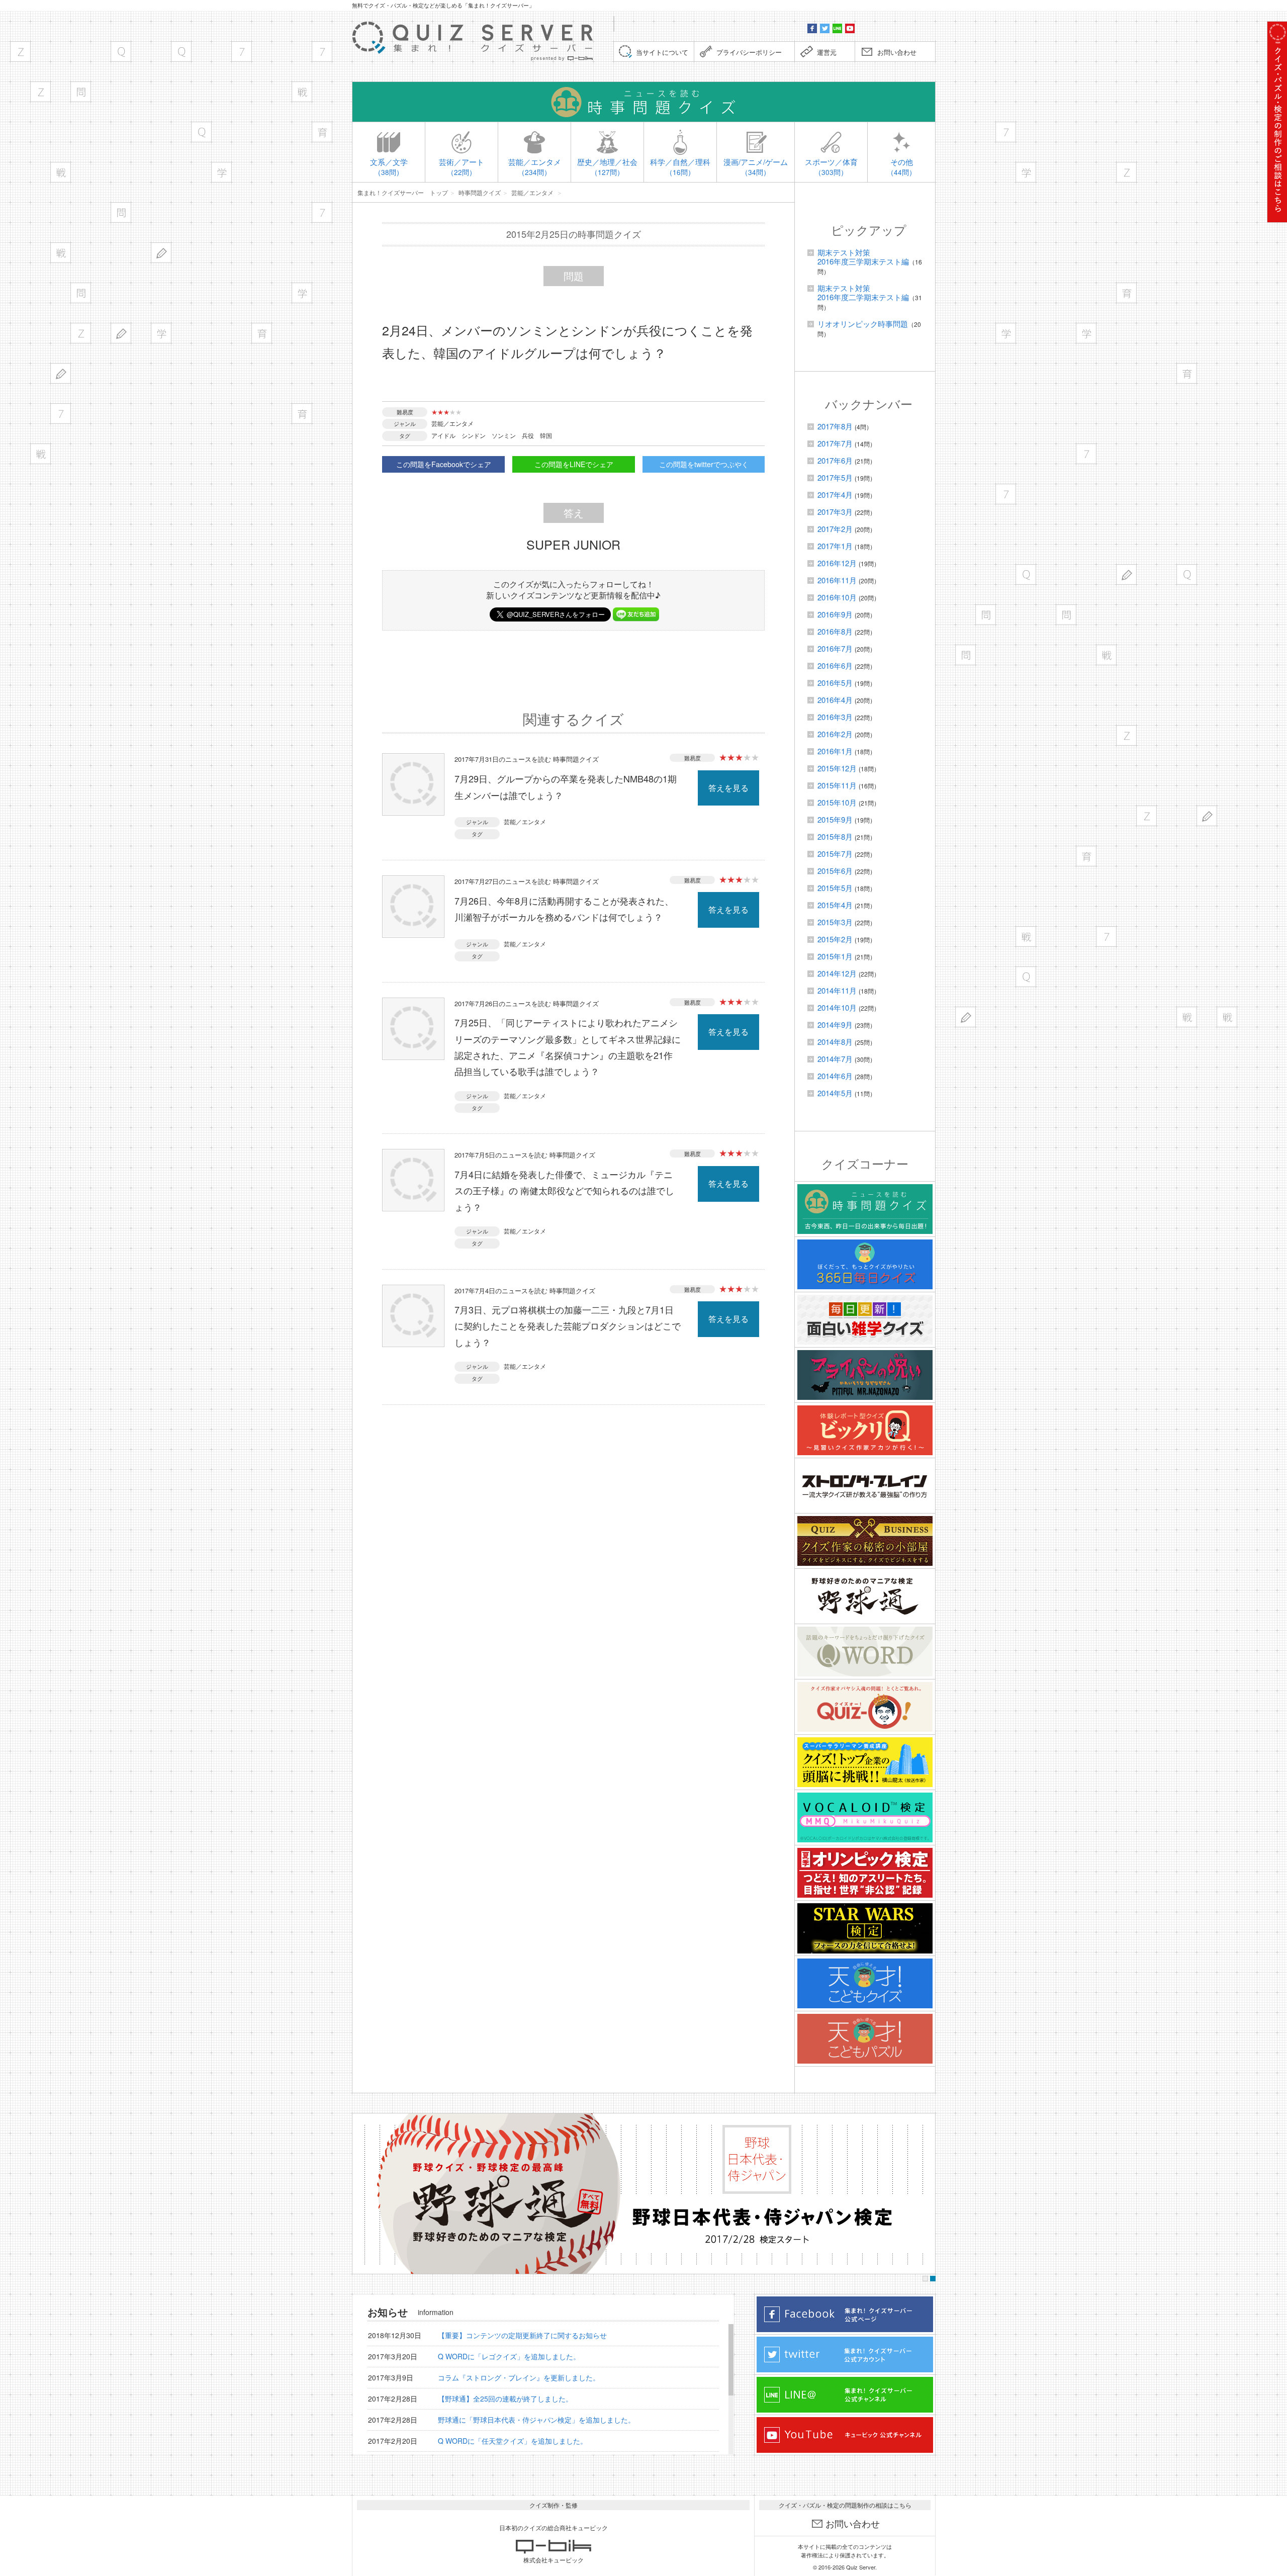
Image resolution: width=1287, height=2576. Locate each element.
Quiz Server (861, 2567)
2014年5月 (835, 1093)
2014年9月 (835, 1025)
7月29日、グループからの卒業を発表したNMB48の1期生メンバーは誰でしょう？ (566, 786)
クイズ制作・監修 (554, 2505)
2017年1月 (835, 546)
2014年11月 (837, 990)
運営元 (827, 52)
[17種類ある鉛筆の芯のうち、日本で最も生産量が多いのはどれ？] (61, 373)
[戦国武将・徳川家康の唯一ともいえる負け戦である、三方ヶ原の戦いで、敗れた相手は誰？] (61, 172)
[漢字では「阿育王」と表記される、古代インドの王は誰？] (322, 132)
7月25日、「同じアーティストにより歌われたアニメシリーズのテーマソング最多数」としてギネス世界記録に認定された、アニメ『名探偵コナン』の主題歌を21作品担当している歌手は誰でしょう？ (568, 1047)
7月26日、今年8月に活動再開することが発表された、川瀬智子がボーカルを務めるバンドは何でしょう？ (564, 909)
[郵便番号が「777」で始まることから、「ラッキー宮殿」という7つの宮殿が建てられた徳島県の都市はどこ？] (322, 212)
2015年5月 (835, 888)
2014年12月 (837, 973)
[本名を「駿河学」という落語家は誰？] (302, 293)
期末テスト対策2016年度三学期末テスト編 (863, 257)
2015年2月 (835, 939)
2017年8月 (835, 426)
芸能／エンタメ (452, 423)
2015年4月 (835, 905)
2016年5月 (835, 683)
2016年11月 (837, 580)
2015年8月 (835, 836)
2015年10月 (837, 802)
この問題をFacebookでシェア (444, 464)
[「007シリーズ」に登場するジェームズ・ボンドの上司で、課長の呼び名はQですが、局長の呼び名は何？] (201, 132)
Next (925, 2194)
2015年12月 (837, 768)
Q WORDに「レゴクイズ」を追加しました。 (509, 2356)
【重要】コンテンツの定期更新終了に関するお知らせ (522, 2335)
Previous (363, 2194)
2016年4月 (835, 700)
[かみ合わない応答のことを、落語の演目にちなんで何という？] (81, 92)
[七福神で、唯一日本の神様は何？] (61, 414)
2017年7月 (835, 443)
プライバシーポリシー (749, 52)
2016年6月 (835, 665)
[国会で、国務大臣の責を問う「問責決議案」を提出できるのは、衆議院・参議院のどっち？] (81, 293)
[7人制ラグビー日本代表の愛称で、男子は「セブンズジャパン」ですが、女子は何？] (242, 52)
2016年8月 (835, 631)
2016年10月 (837, 597)
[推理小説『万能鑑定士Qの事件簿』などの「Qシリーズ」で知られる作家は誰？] (121, 52)
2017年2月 (835, 529)
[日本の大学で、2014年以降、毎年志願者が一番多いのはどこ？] (221, 172)
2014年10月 (837, 1007)
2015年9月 (835, 819)
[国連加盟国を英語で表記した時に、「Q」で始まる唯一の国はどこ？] (181, 52)
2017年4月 (835, 495)
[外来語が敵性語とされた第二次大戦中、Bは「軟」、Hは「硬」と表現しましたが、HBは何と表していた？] (161, 253)
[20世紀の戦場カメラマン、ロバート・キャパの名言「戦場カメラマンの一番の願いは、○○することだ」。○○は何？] (40, 454)
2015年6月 (835, 871)
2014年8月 (835, 1042)
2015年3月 (835, 922)
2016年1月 (835, 751)
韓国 (546, 435)
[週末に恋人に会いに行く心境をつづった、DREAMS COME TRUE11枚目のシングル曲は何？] (61, 253)
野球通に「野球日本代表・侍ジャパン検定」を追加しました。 (536, 2420)
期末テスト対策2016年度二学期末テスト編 (863, 292)
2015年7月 (835, 854)
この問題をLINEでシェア (574, 464)
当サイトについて (662, 52)
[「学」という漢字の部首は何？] (161, 333)
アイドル (443, 435)
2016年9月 (835, 614)
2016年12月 (837, 563)
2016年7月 (835, 648)
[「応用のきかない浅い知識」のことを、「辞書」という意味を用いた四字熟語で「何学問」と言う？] (121, 212)
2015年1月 (835, 956)
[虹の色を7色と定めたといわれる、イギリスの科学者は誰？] (322, 52)
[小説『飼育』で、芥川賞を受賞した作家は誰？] (262, 333)
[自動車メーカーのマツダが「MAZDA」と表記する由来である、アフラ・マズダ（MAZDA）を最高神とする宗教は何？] (20, 52)
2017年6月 (835, 460)
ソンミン (504, 435)
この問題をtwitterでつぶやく (704, 464)
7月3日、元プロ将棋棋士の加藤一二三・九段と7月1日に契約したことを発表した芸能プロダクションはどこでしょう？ (568, 1326)
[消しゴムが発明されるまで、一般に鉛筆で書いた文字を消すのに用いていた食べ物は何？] (121, 333)
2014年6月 (835, 1076)
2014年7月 (835, 1059)
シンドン (474, 435)
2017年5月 (835, 477)
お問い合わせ (897, 52)
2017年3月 (835, 512)
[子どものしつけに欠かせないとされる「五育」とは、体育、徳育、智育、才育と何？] (302, 414)
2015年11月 (837, 785)
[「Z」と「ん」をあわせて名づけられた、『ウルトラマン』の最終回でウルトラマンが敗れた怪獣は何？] (40, 92)
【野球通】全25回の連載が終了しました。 (505, 2399)
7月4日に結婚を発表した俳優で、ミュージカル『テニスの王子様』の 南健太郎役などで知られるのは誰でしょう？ (564, 1190)
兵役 (528, 435)
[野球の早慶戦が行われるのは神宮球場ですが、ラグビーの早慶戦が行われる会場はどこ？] (302, 92)
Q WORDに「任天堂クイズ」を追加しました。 (513, 2441)
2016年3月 (835, 717)
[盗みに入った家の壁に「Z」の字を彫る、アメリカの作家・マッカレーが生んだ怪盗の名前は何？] (81, 333)
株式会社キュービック (554, 2560)
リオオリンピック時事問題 (863, 324)
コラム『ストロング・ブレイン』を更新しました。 (519, 2377)
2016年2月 (835, 734)
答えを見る (728, 788)
